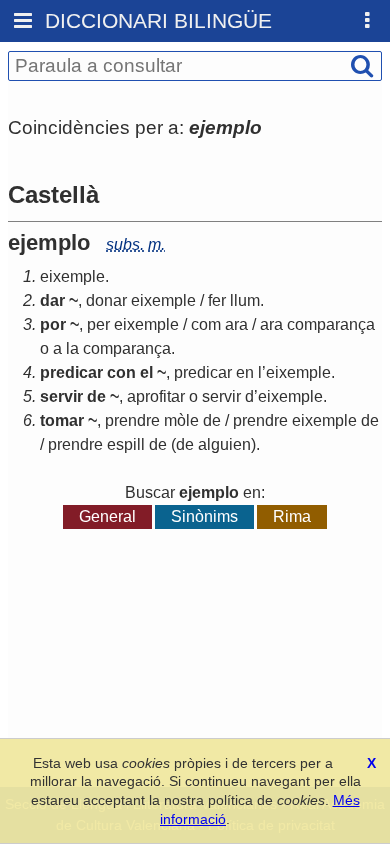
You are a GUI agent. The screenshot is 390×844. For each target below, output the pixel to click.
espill (126, 444)
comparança (331, 324)
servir (221, 396)
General (107, 516)
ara (236, 324)
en (245, 372)
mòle (181, 420)
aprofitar (156, 396)
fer (217, 300)
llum (245, 300)
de (212, 420)
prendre (132, 420)
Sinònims (204, 516)
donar (106, 300)
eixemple (72, 276)
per (98, 324)
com (206, 324)
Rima (292, 516)
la (72, 348)
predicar (203, 372)
